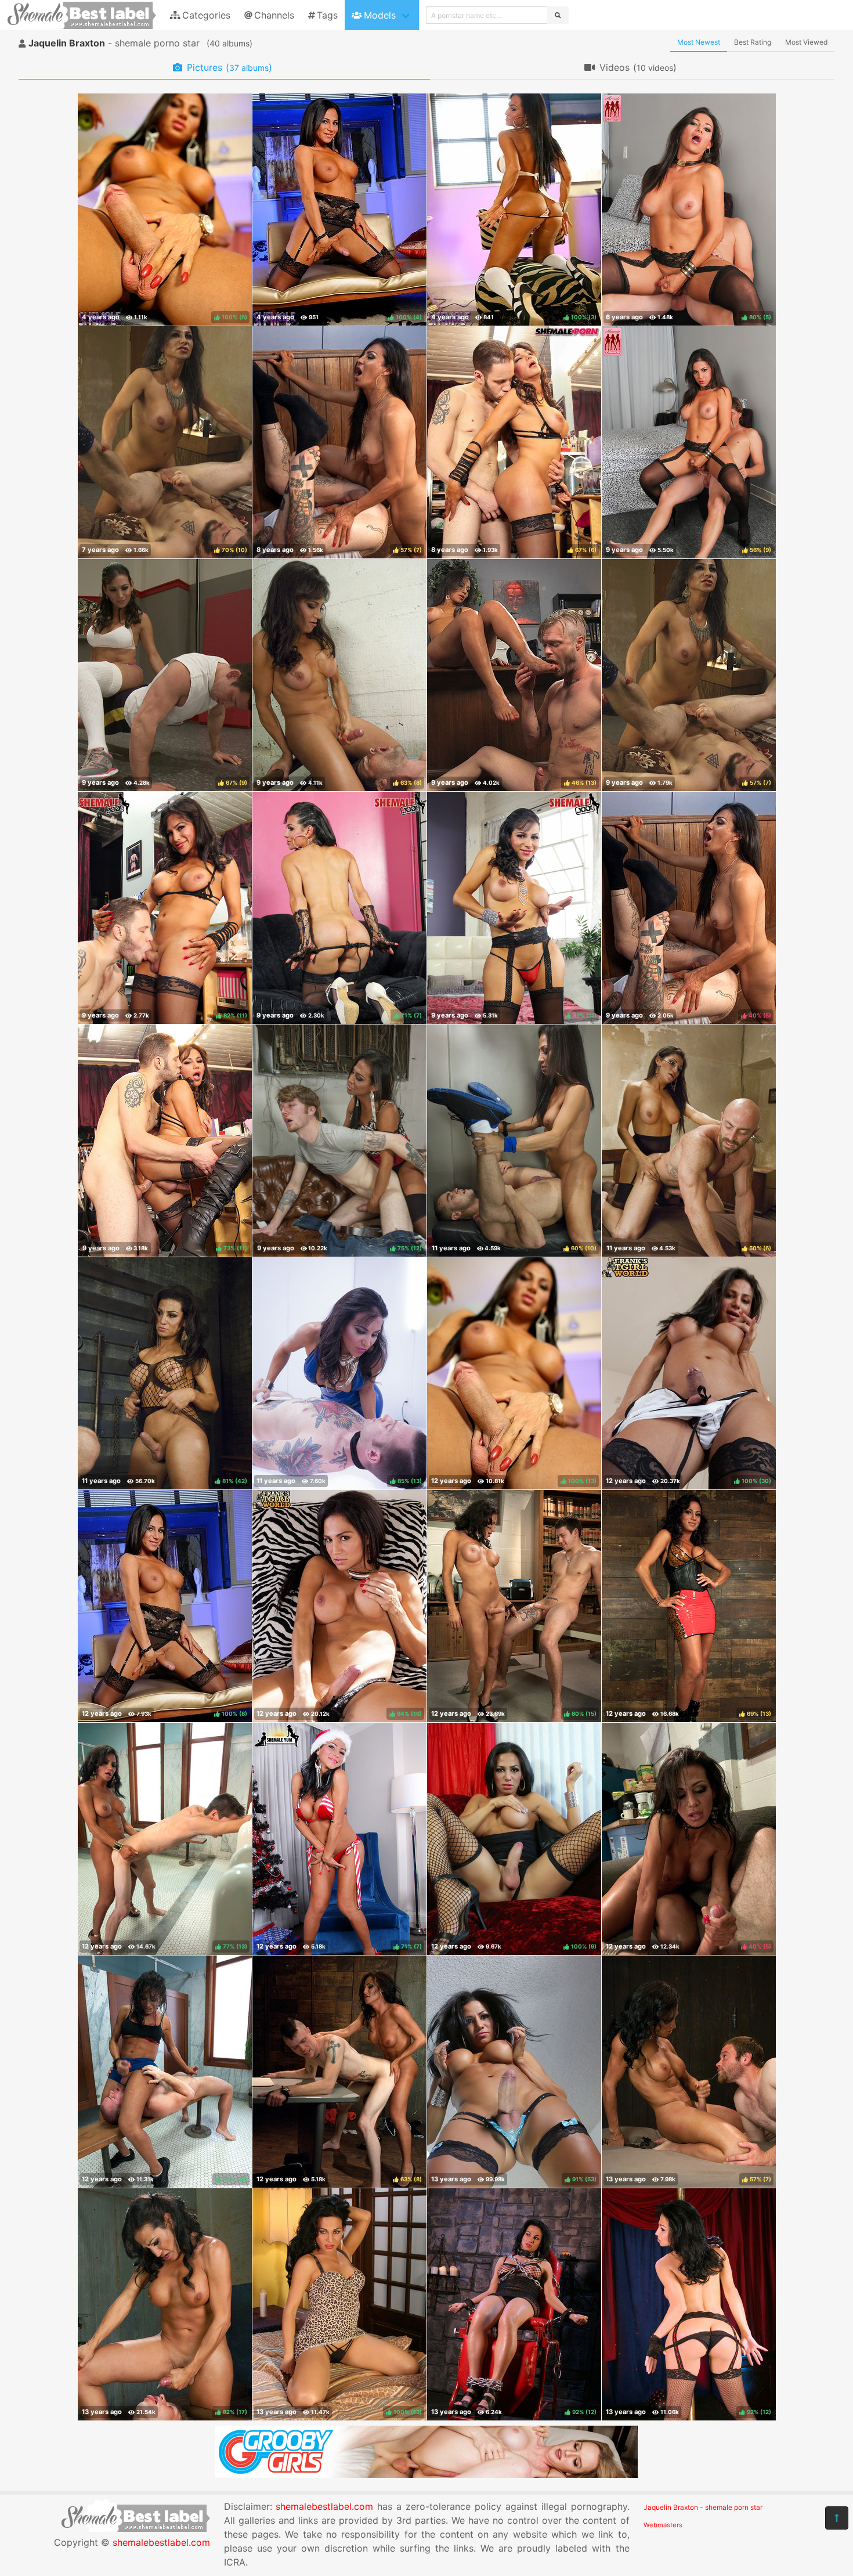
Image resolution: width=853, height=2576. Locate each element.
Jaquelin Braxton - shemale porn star (703, 2507)
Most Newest (699, 42)
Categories (206, 15)
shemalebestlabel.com (161, 2542)
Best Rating (753, 42)
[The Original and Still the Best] (426, 2474)
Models (380, 15)
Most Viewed (806, 42)
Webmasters (663, 2525)
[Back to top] (837, 2518)
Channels (274, 15)
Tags (327, 15)
